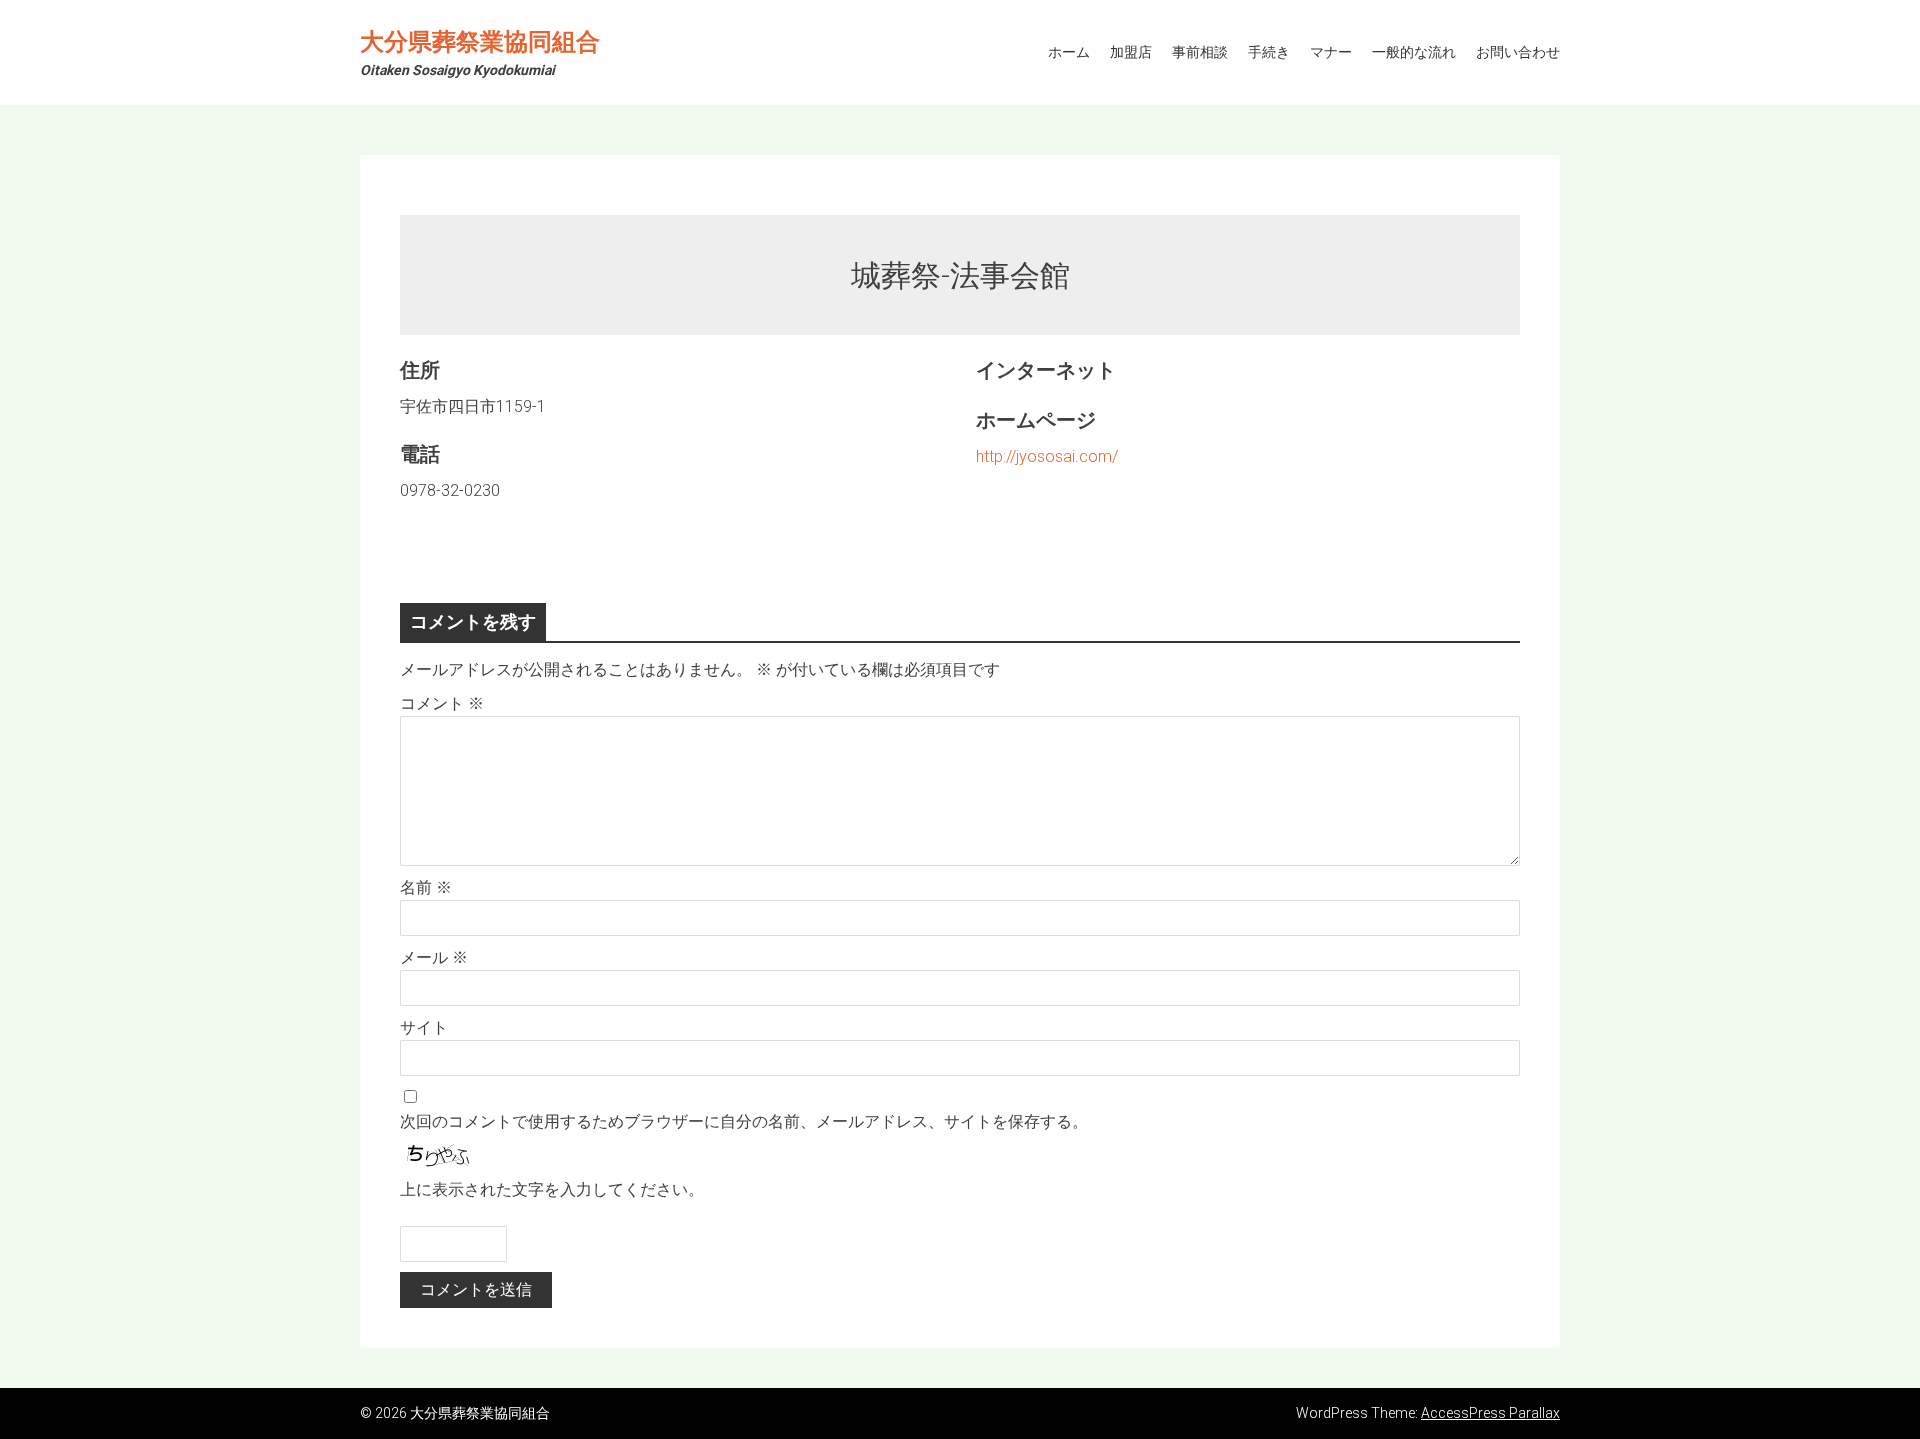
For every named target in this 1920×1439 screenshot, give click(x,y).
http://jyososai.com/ (1047, 456)
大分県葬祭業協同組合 (480, 42)
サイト (424, 1027)
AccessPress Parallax (1490, 1413)
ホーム (1069, 52)
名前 (426, 887)
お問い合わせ (1518, 52)
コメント (442, 703)
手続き (1269, 52)
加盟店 (1131, 52)
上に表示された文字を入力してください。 (552, 1189)
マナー (1331, 52)
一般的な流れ (1414, 52)
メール (434, 957)
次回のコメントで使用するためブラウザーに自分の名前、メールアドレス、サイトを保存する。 (744, 1121)
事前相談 (1200, 52)
